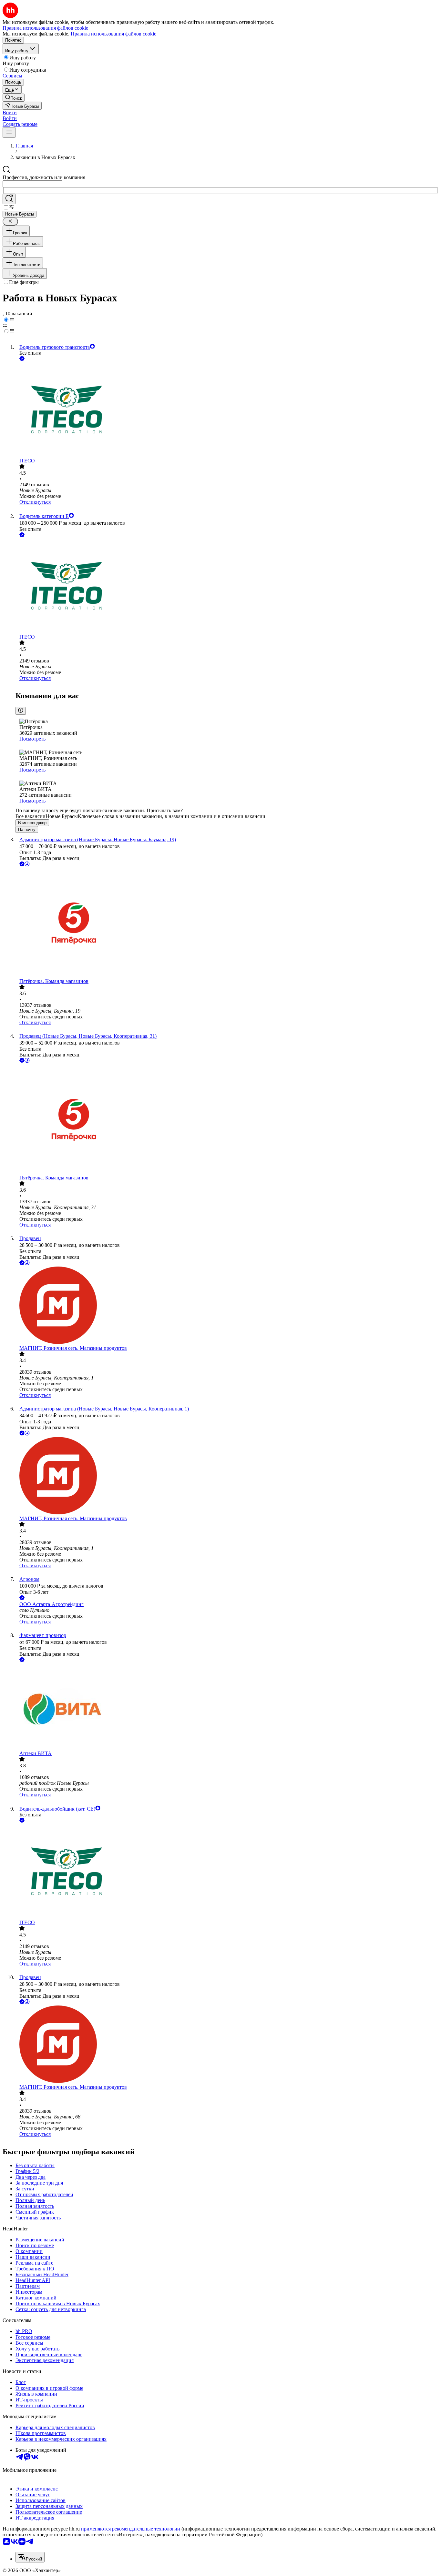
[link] (14, 98)
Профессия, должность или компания (44, 177)
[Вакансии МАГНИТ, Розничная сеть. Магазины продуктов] (227, 1306)
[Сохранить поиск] (9, 199)
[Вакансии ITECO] (227, 410)
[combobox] (32, 184)
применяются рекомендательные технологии (131, 2529)
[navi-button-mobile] (9, 132)
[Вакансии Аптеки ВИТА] (227, 1707)
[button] (10, 112)
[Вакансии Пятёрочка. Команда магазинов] (227, 923)
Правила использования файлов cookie (113, 34)
